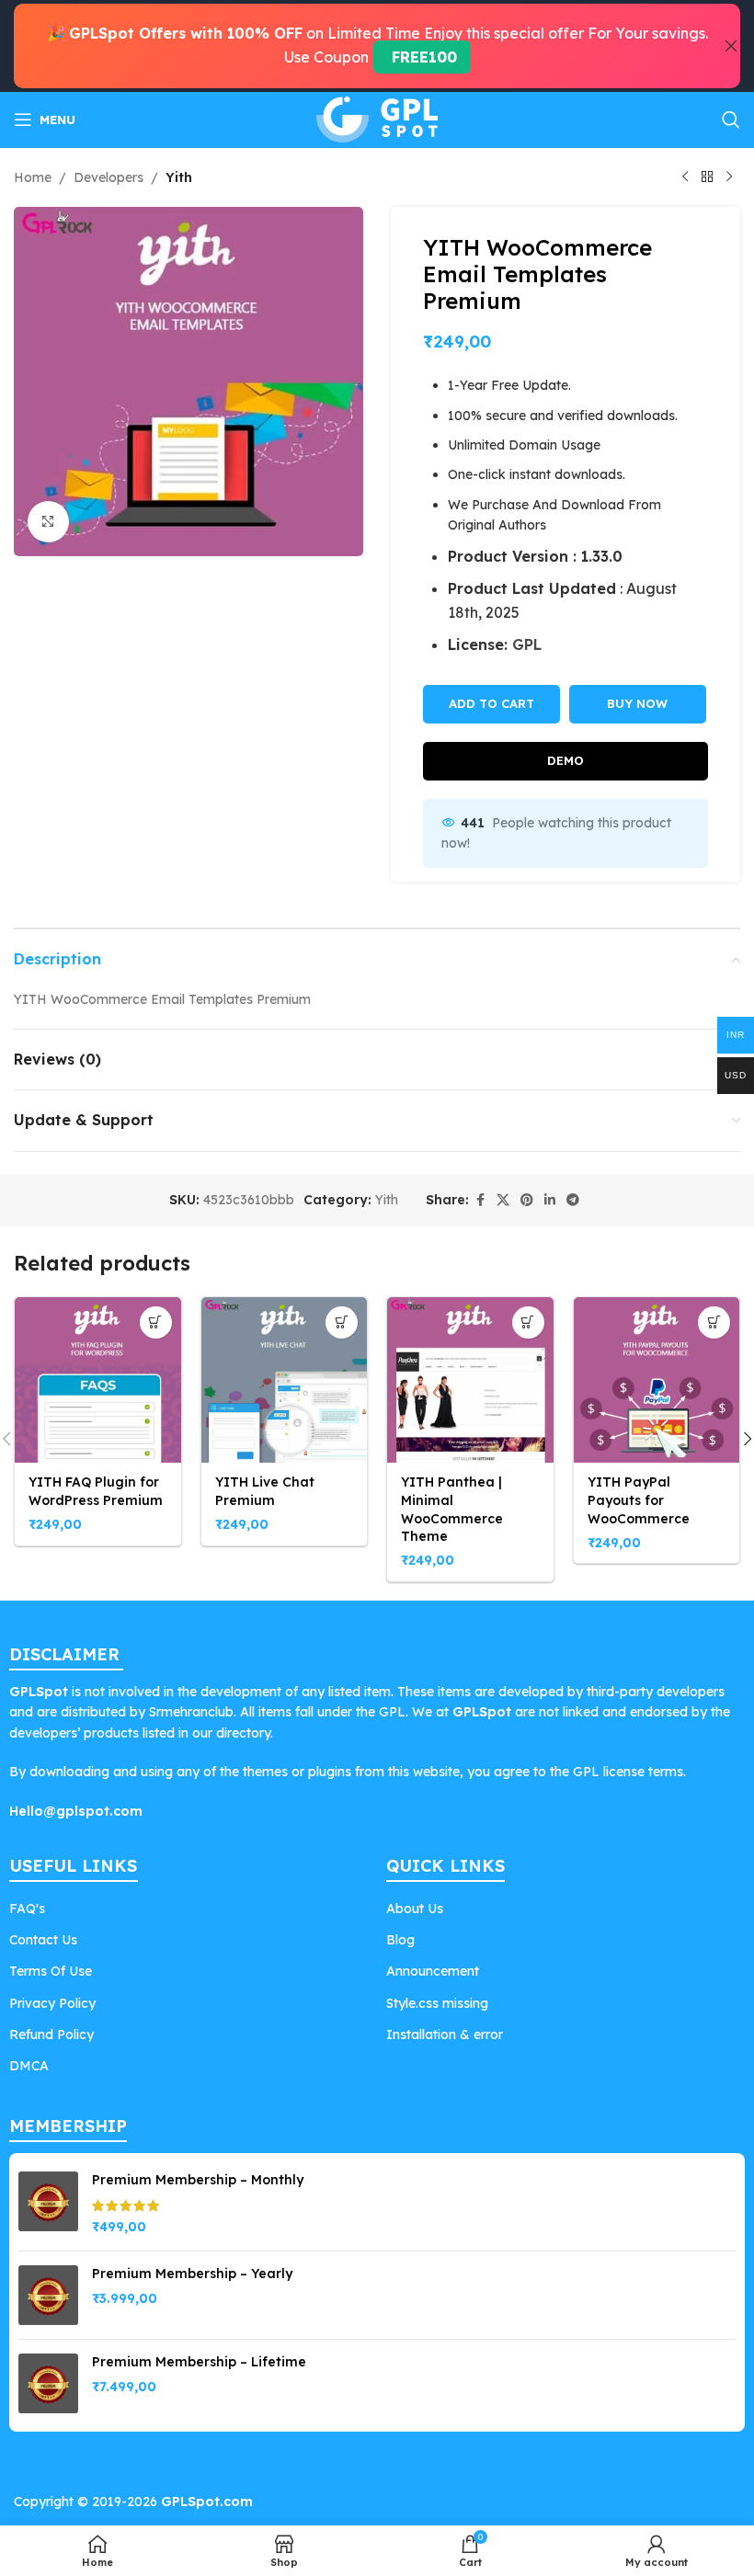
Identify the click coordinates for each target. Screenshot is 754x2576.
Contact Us (43, 1940)
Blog (400, 1940)
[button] (156, 1322)
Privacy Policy (52, 2003)
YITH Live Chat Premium (265, 1491)
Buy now (637, 703)
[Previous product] (685, 177)
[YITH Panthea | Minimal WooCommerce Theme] (470, 1380)
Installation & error (445, 2035)
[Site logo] (377, 119)
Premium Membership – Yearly (192, 2274)
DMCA (29, 2066)
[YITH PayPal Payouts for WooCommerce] (657, 1380)
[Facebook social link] (480, 1200)
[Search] (731, 120)
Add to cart (491, 703)
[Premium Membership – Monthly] (48, 2204)
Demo (565, 760)
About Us (415, 1909)
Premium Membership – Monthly (198, 2180)
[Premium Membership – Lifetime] (48, 2383)
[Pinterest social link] (527, 1200)
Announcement (433, 1971)
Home (33, 177)
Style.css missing (437, 2003)
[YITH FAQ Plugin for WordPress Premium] (98, 1380)
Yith (179, 177)
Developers (109, 177)
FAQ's (27, 1909)
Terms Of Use (51, 1971)
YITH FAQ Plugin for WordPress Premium (96, 1491)
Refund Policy (51, 2035)
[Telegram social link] (573, 1200)
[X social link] (503, 1200)
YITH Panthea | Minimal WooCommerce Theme (452, 1509)
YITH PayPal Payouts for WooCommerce (639, 1500)
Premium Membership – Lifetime (199, 2362)
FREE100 (422, 57)
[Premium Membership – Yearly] (48, 2295)
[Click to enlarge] (48, 522)
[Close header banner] (731, 46)
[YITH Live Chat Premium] (285, 1380)
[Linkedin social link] (550, 1200)
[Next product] (729, 177)
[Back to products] (707, 177)
